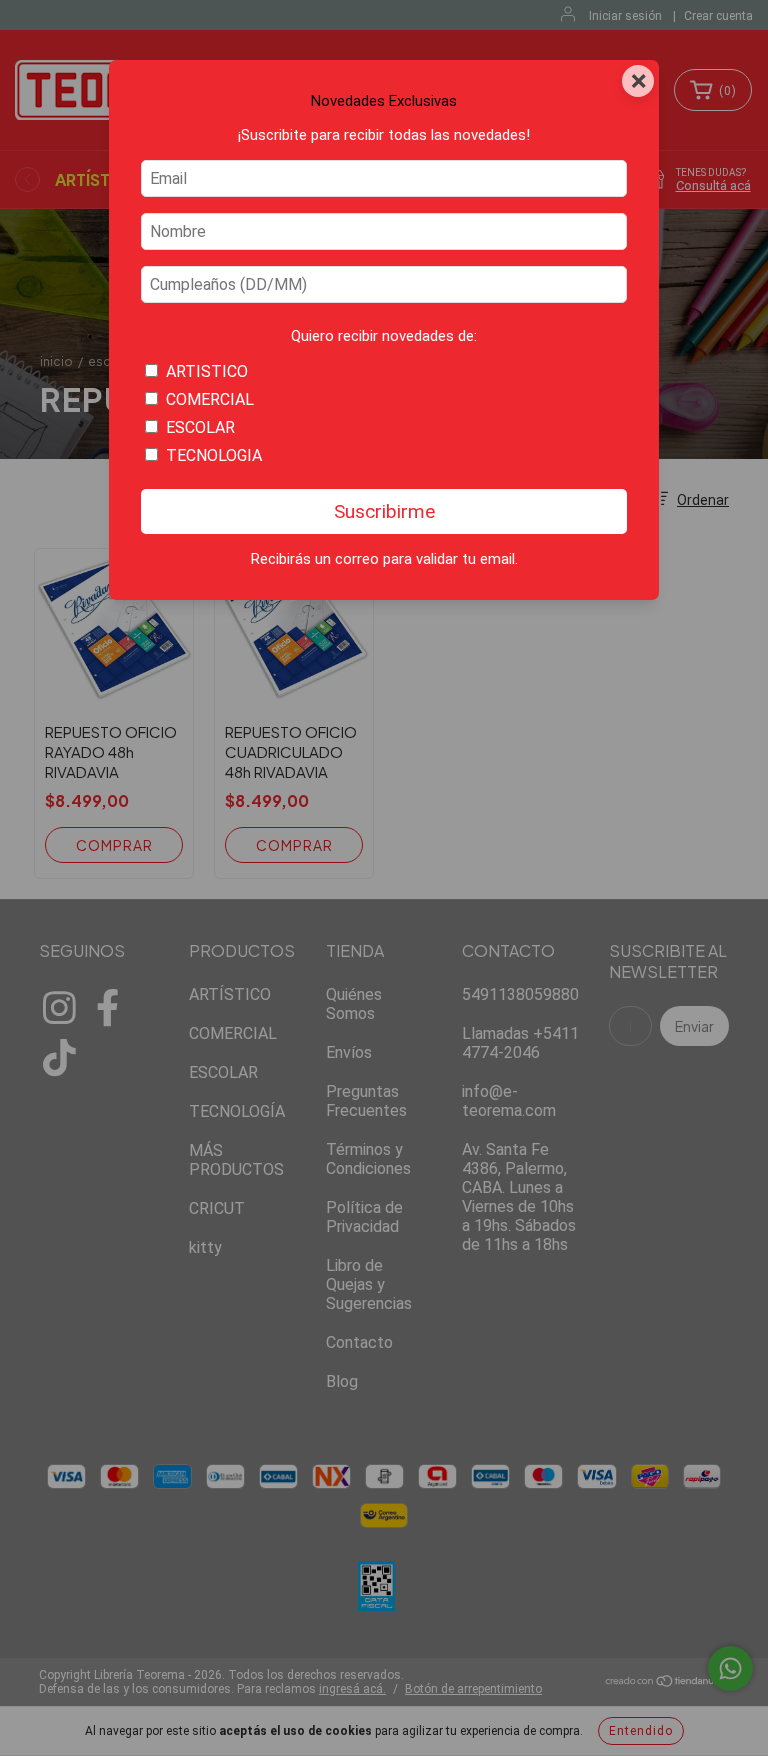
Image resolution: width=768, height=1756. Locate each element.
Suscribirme (384, 511)
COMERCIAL (210, 399)
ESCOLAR (200, 427)
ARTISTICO (207, 371)
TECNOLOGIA (214, 455)
